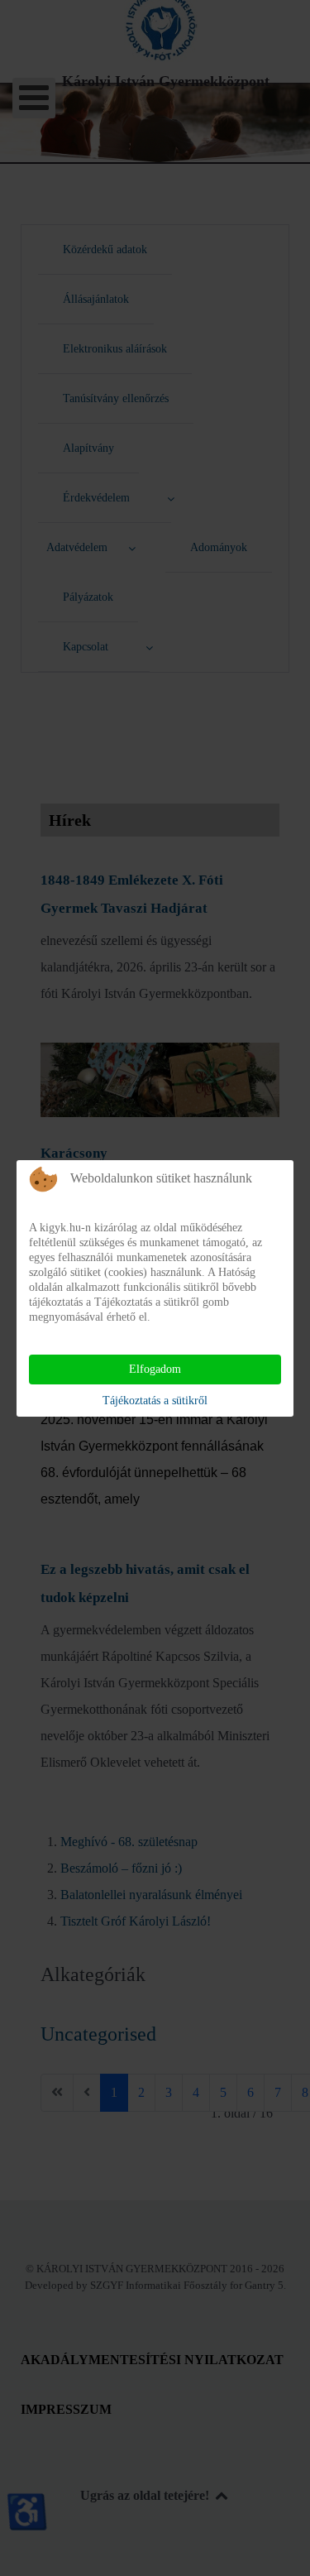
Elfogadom (155, 1369)
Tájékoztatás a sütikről (155, 1401)
